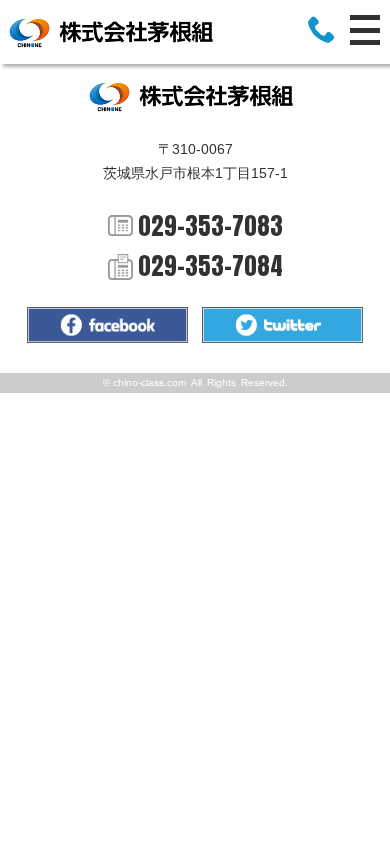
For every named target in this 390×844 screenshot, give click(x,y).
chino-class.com (149, 382)
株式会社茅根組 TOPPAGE (115, 32)
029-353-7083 (210, 226)
